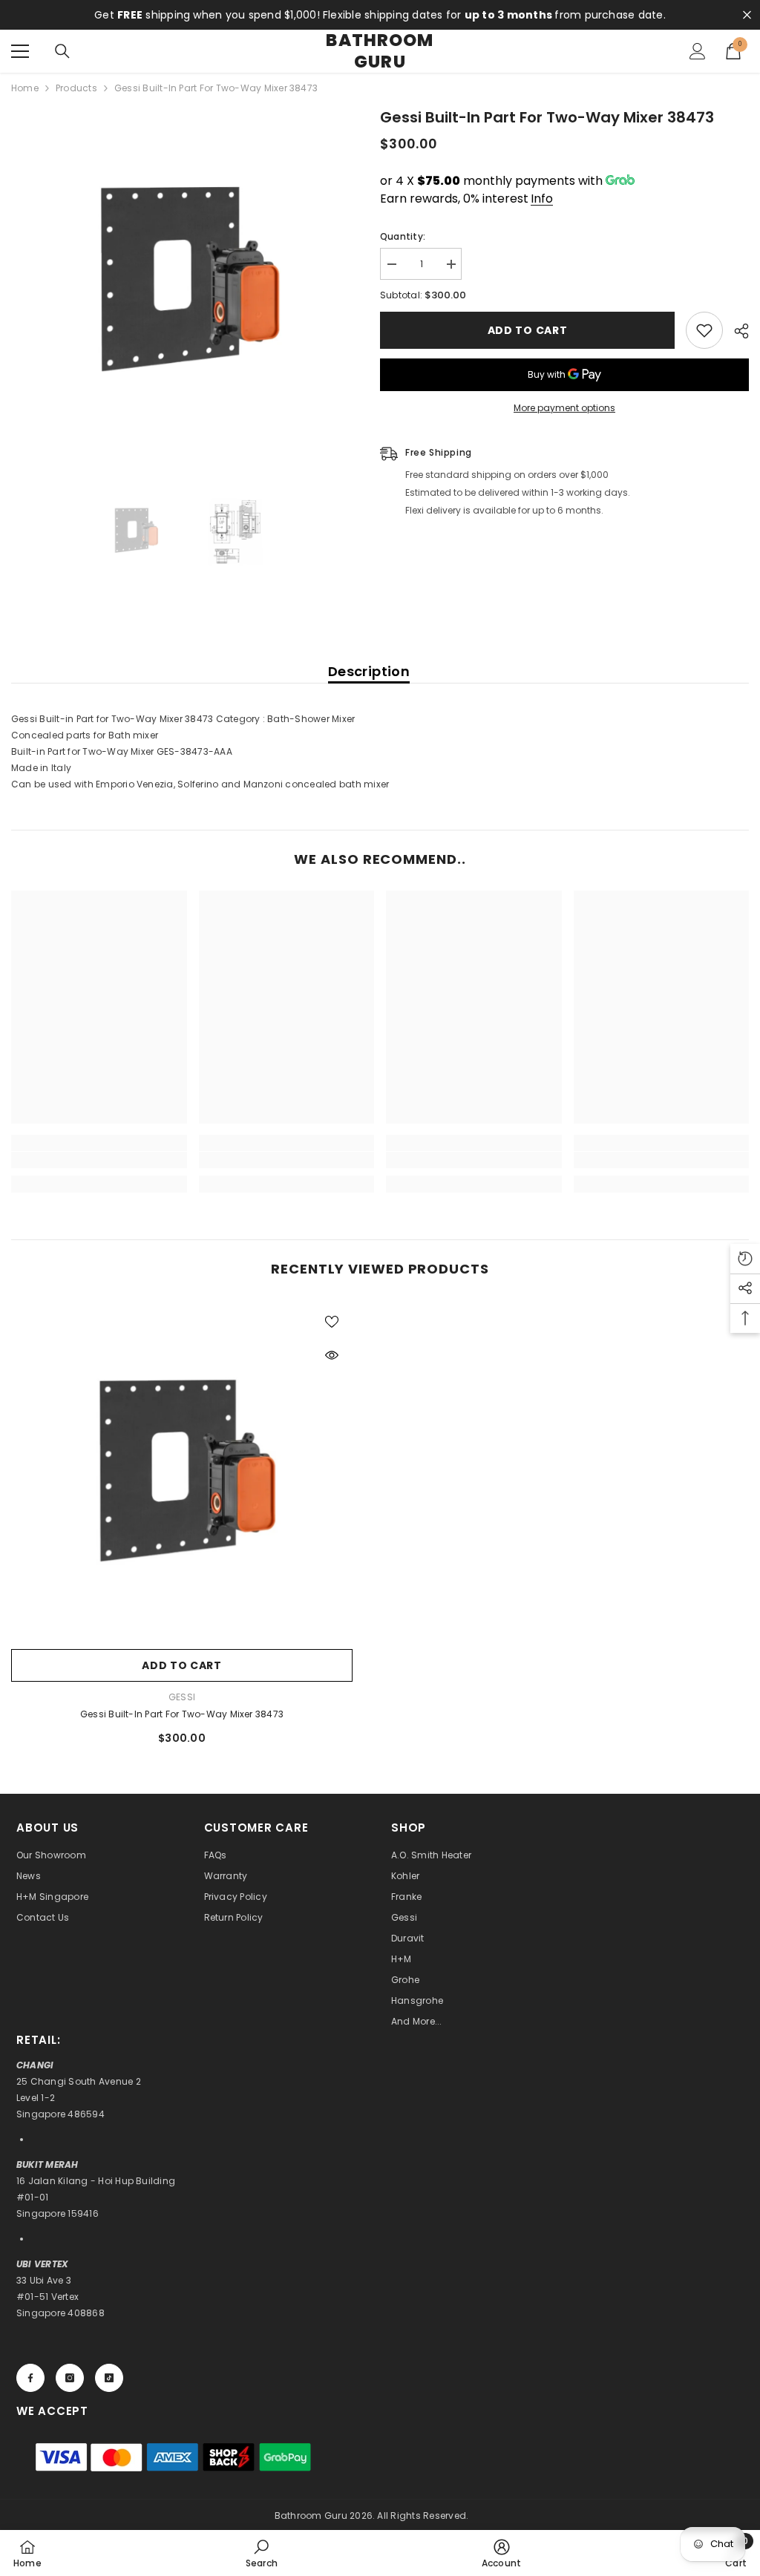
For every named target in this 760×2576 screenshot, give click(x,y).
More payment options (564, 408)
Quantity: (403, 236)
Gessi (182, 1697)
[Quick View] (332, 1355)
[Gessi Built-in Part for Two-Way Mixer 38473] (182, 1471)
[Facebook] (30, 2378)
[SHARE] (736, 331)
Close (747, 15)
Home (25, 88)
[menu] (20, 51)
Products (76, 88)
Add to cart (528, 330)
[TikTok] (109, 2378)
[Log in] (698, 51)
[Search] (62, 51)
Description (369, 671)
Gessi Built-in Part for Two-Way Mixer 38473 (182, 1714)
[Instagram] (70, 2378)
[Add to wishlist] (704, 330)
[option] (184, 279)
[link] (99, 1160)
